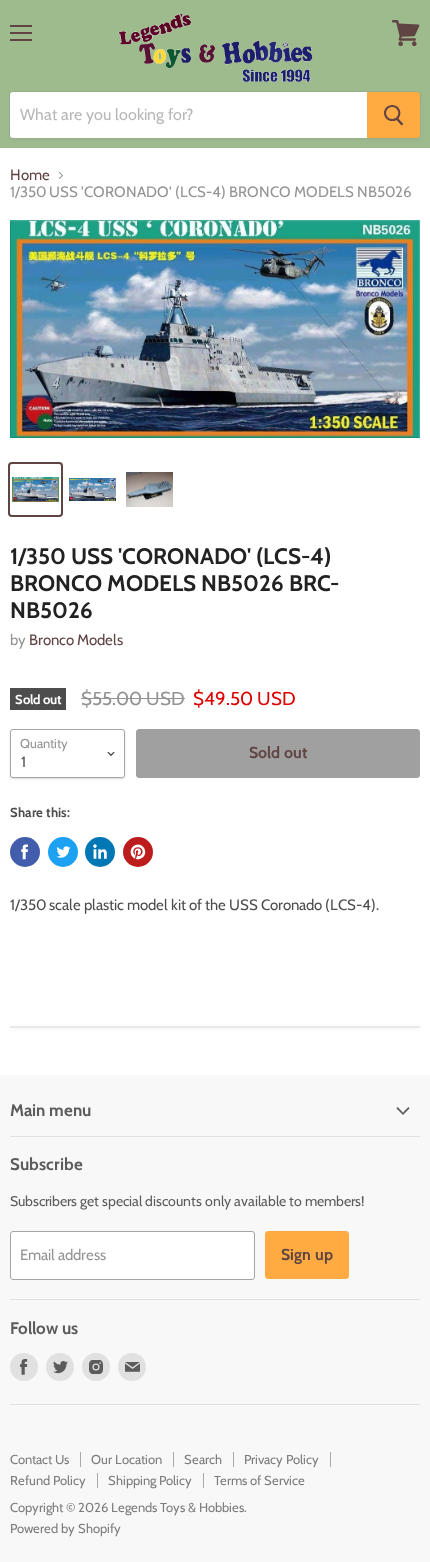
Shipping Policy (150, 1480)
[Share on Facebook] (25, 852)
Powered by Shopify (65, 1528)
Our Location (126, 1459)
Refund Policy (48, 1480)
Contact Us (39, 1459)
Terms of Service (259, 1480)
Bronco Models (76, 640)
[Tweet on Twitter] (63, 852)
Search (203, 1459)
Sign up (307, 1254)
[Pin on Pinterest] (138, 852)
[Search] (393, 115)
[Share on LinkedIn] (100, 852)
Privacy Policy (281, 1459)
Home (30, 175)
